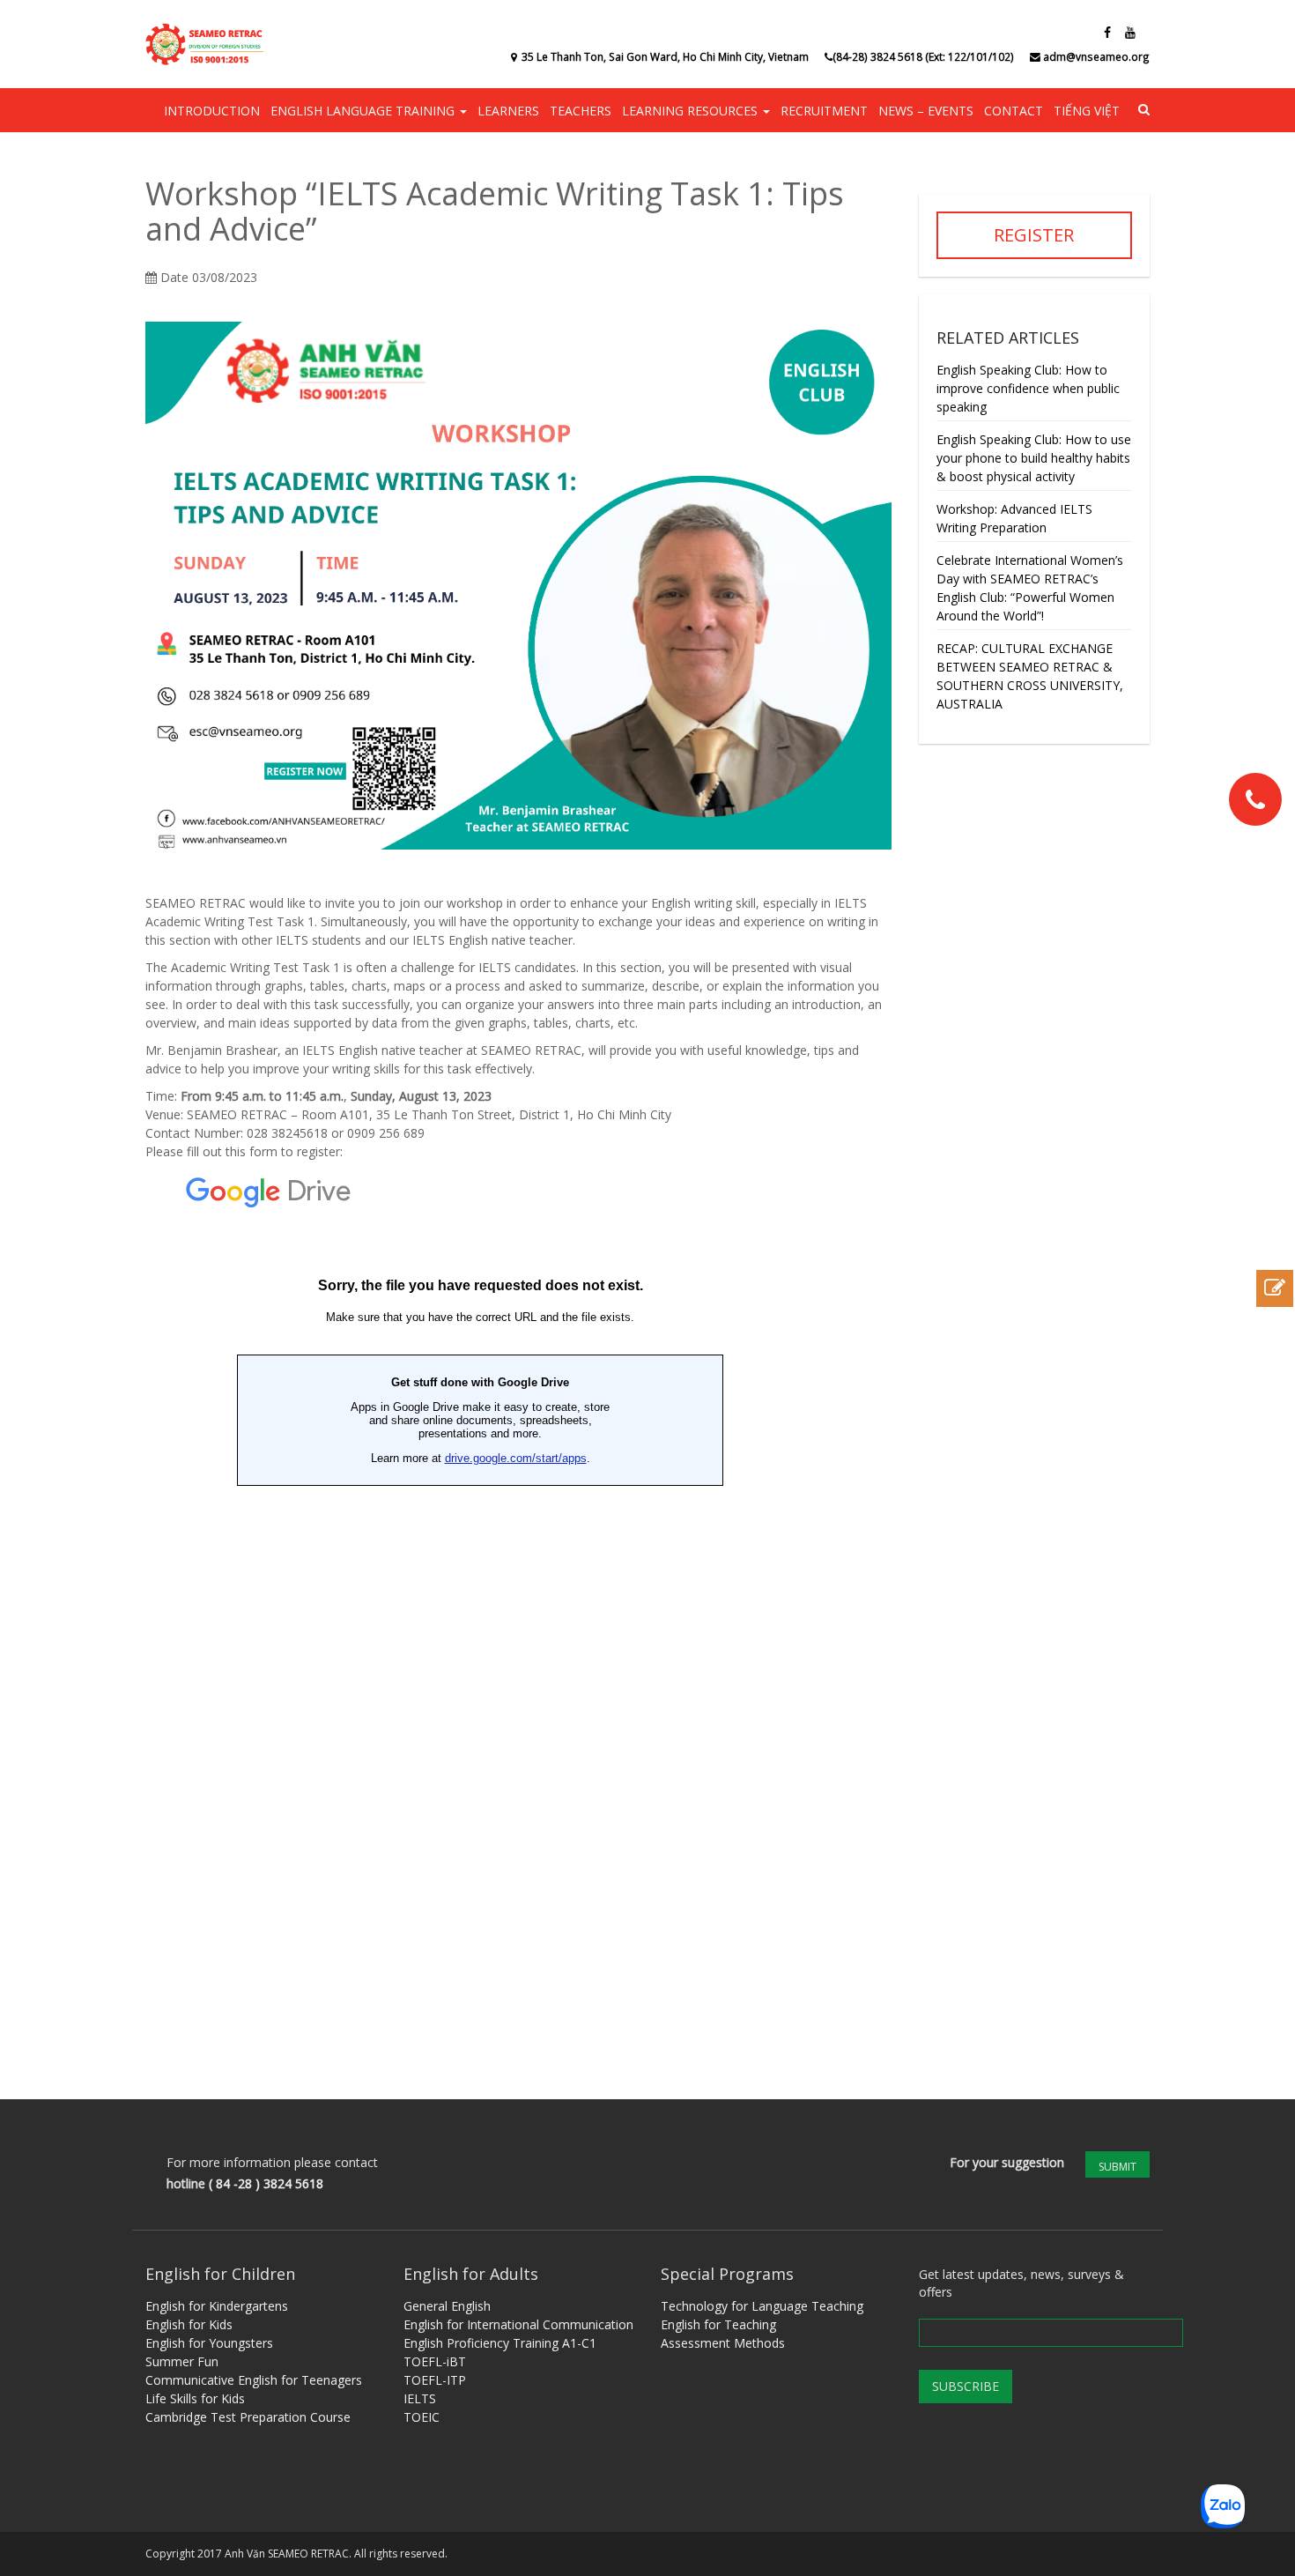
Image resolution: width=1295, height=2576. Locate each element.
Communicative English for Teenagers (254, 2380)
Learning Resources (692, 111)
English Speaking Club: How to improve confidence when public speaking (1028, 388)
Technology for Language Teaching (762, 2306)
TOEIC (422, 2417)
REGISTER (1034, 235)
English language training (364, 111)
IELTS (420, 2398)
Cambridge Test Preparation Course (248, 2417)
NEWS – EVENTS (926, 111)
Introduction (212, 111)
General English (447, 2306)
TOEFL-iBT (435, 2361)
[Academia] (207, 44)
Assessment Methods (723, 2343)
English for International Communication (518, 2324)
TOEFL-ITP (435, 2380)
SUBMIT (1117, 2167)
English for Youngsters (209, 2343)
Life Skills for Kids (195, 2398)
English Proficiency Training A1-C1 (500, 2343)
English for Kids (189, 2324)
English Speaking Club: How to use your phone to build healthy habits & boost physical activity (1034, 458)
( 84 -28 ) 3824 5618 (266, 2183)
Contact (1014, 111)
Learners (508, 111)
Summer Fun (182, 2361)
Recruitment (824, 111)
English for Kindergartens (217, 2306)
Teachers (581, 111)
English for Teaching (718, 2324)
